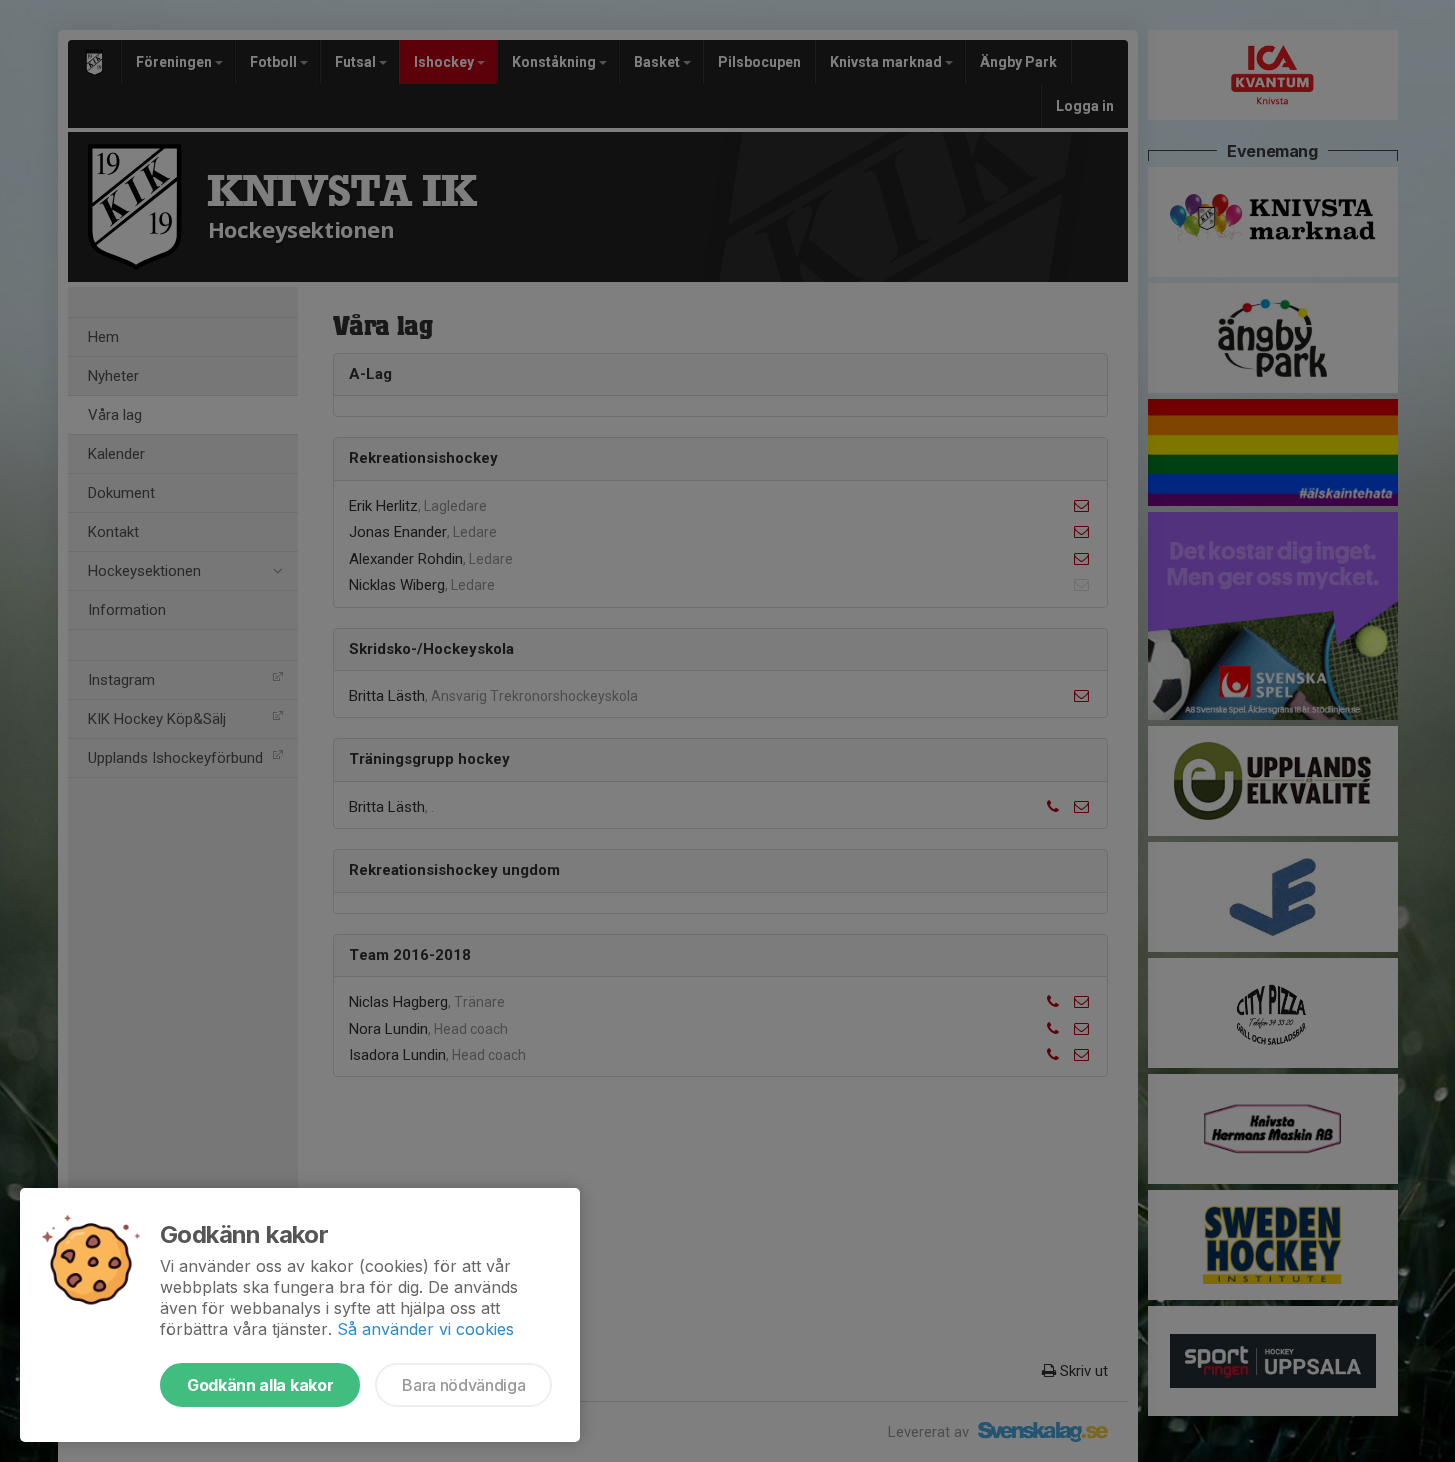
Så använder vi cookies (425, 1329)
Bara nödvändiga (463, 1385)
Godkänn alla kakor (260, 1385)
